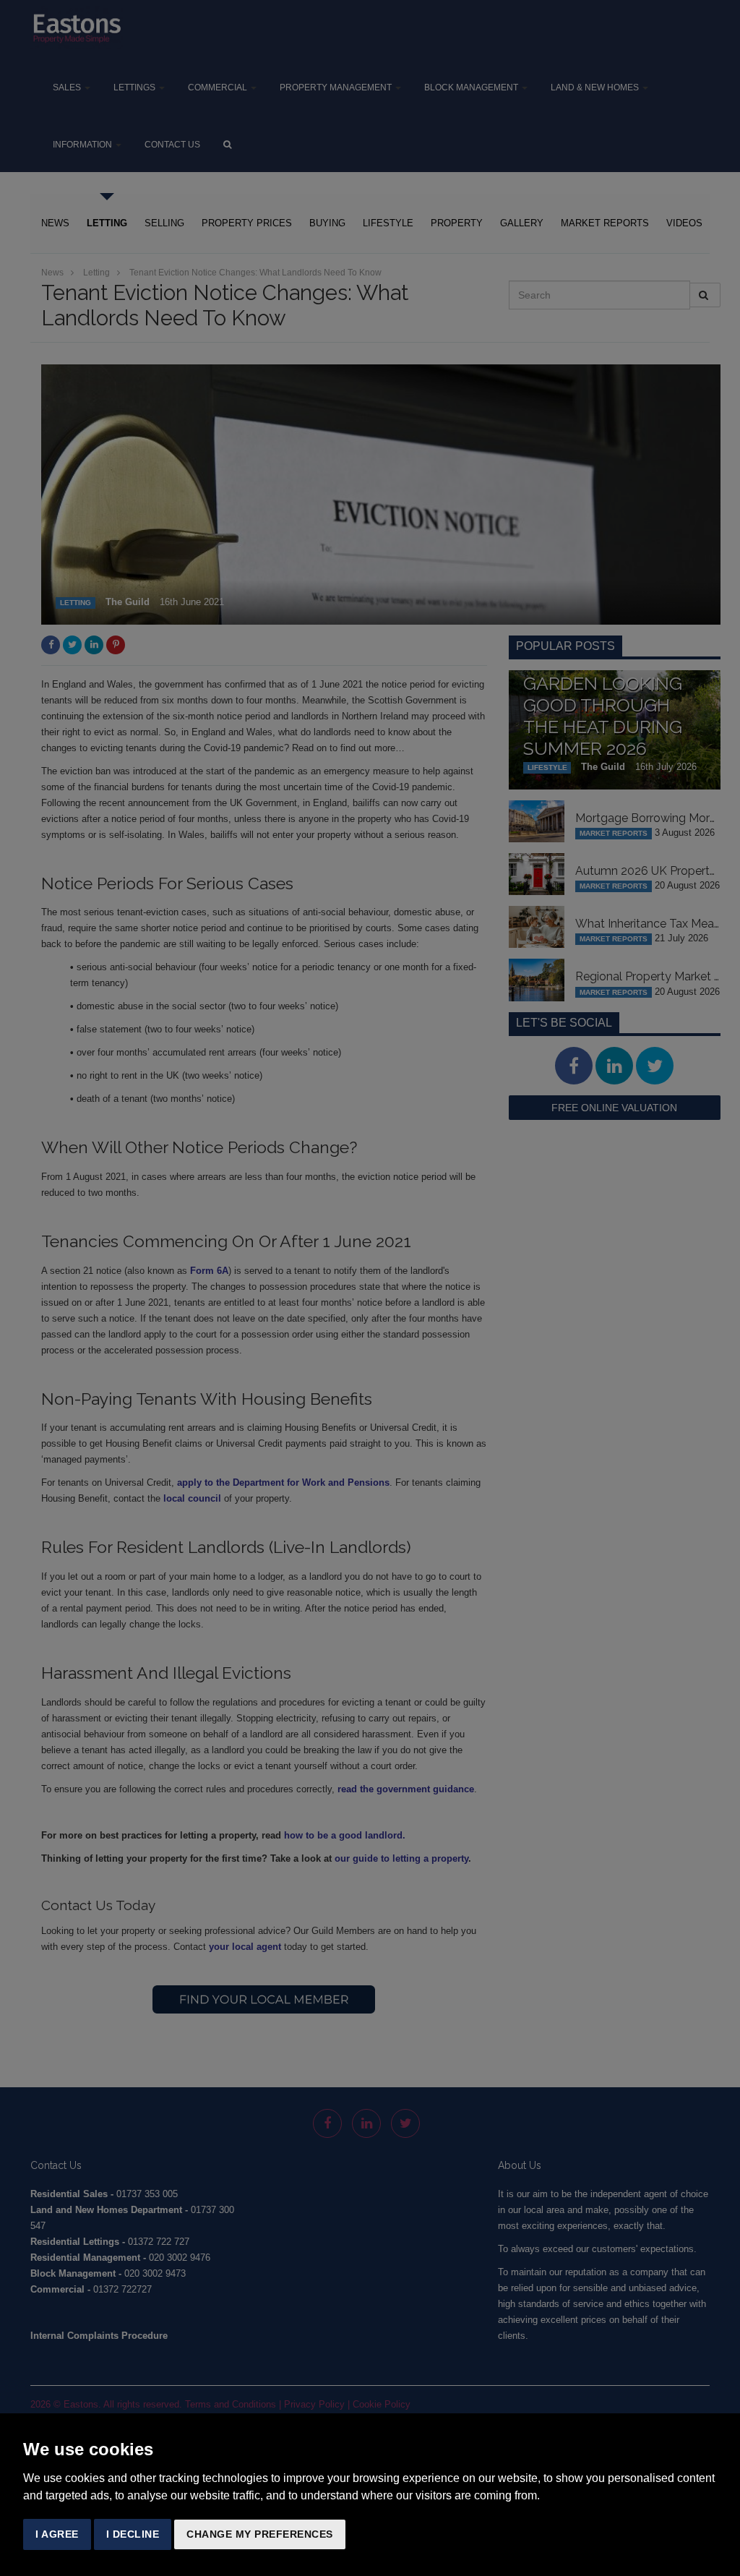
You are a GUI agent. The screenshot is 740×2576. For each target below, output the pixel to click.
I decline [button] (133, 2534)
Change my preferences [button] (260, 2534)
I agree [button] (57, 2534)
